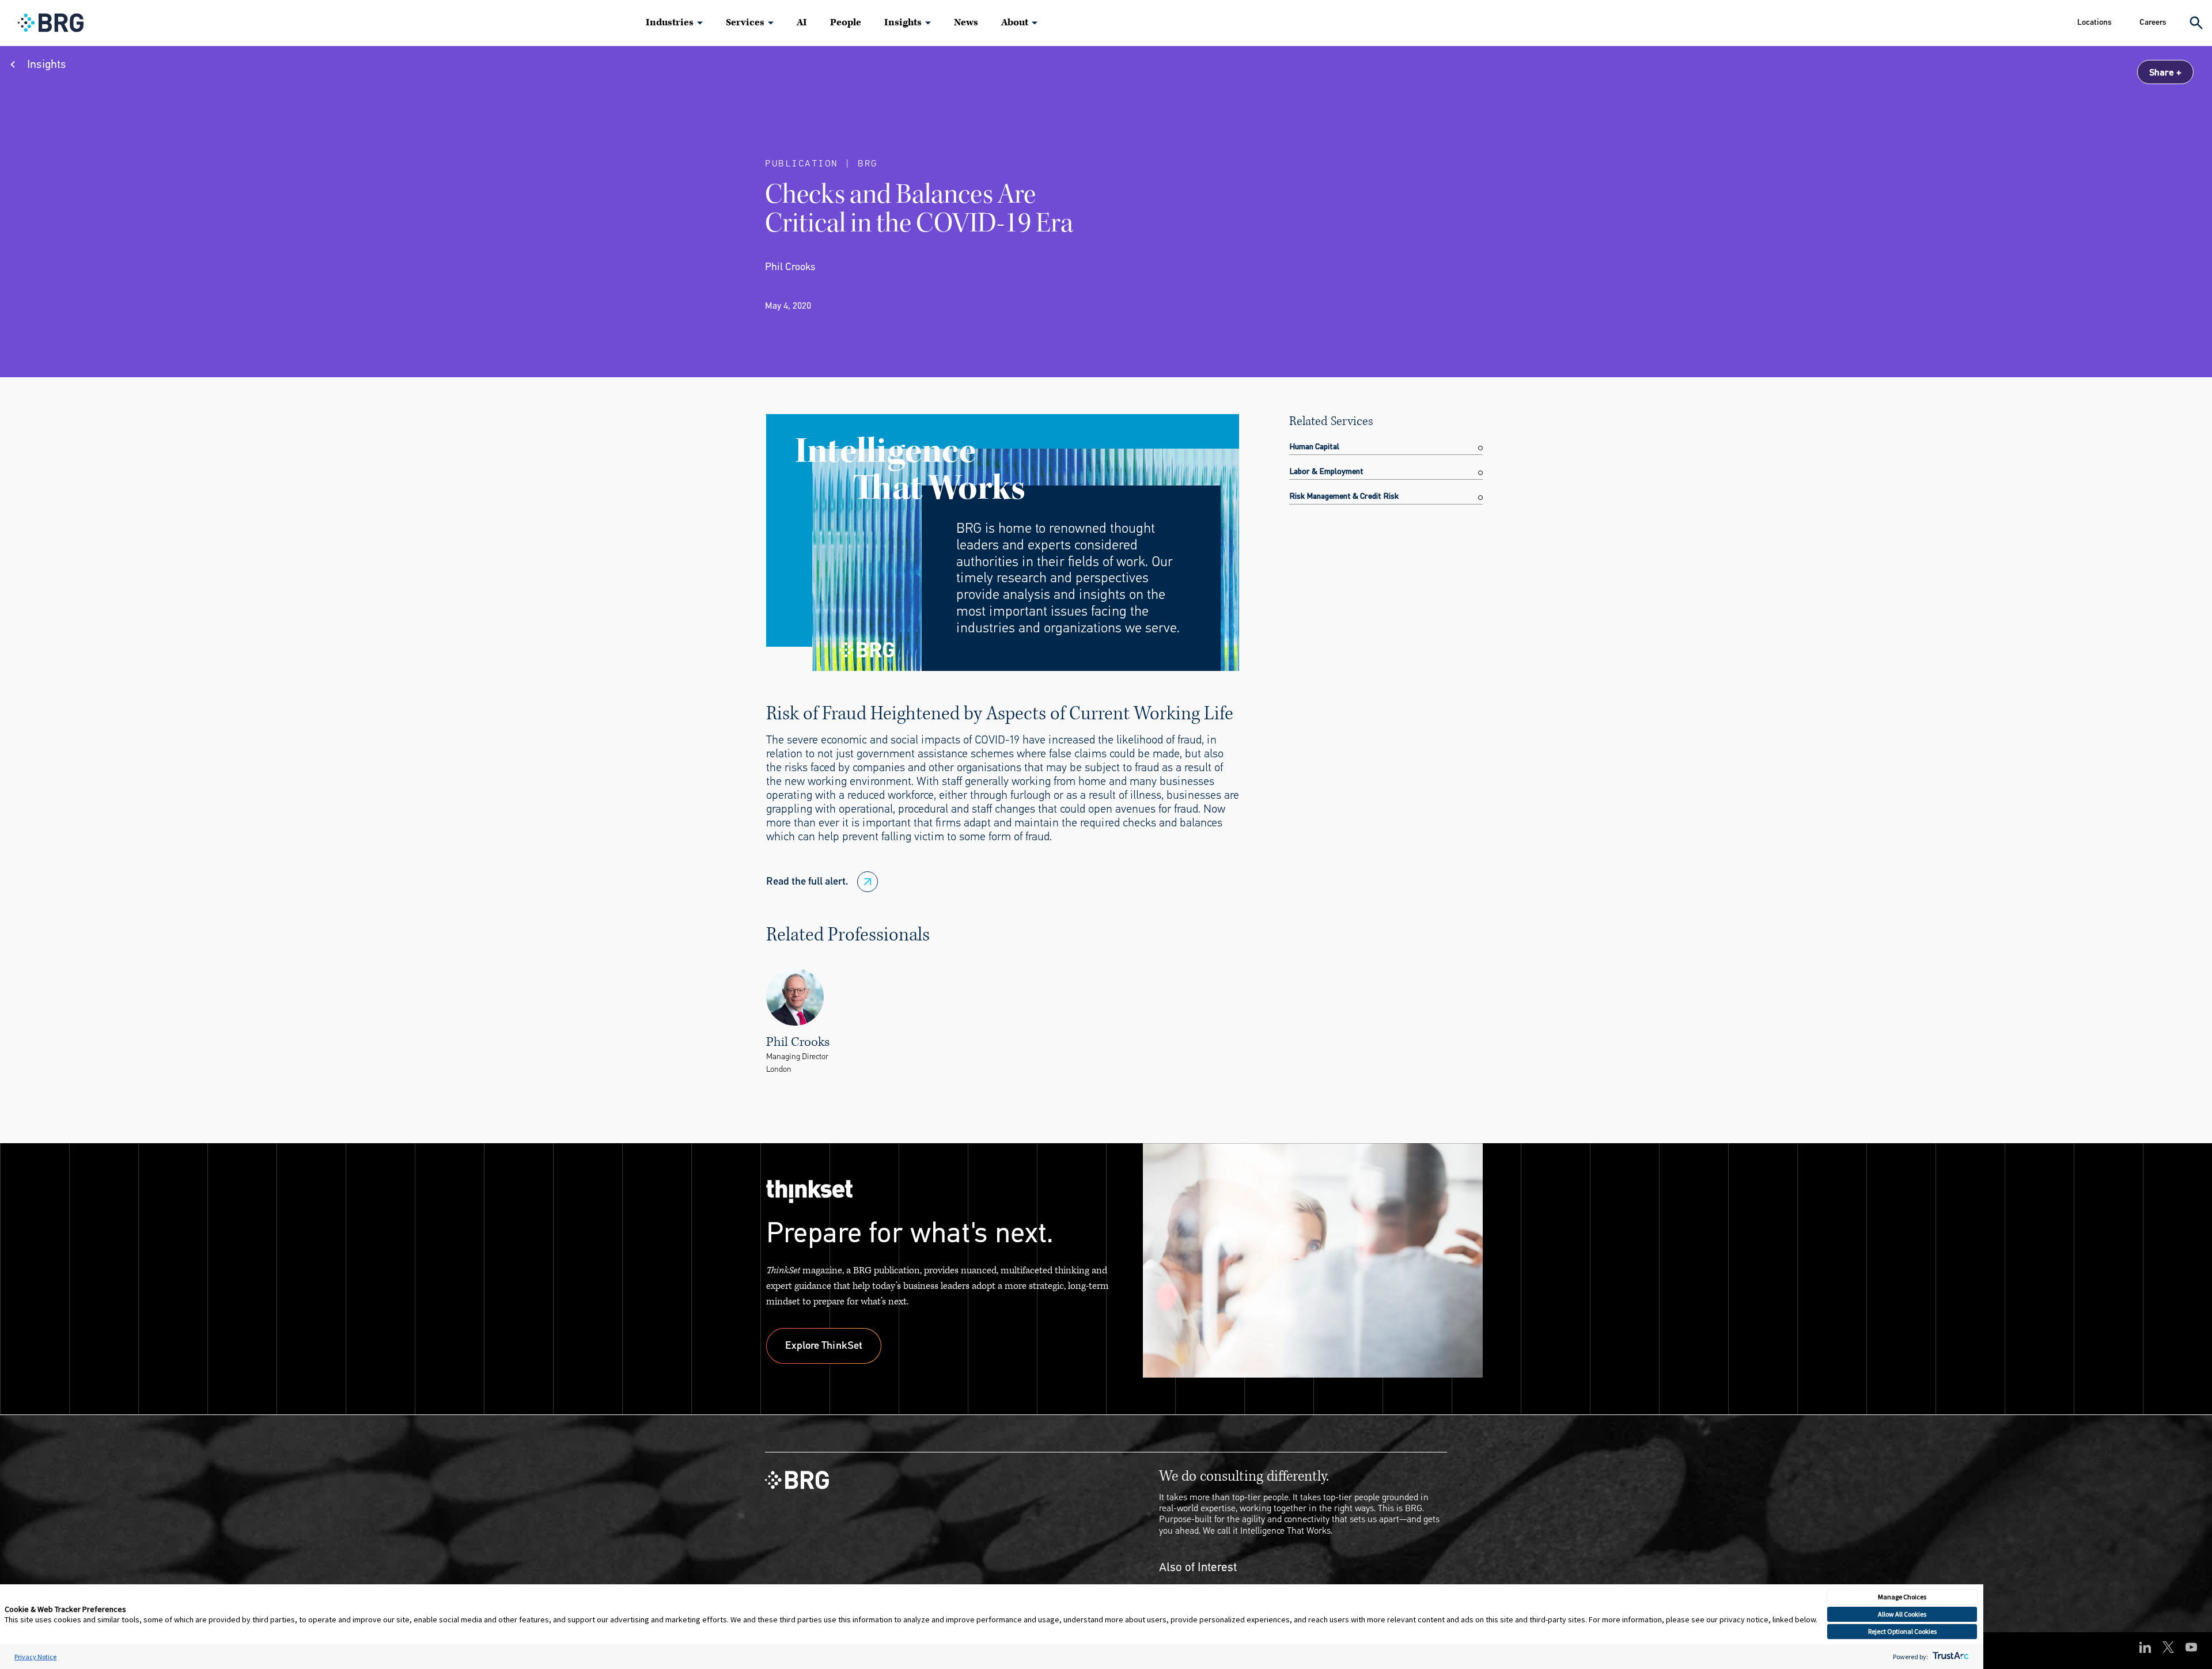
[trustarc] (1950, 1657)
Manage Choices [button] (1902, 1597)
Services (745, 22)
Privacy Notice (35, 1657)
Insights (903, 22)
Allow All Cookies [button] (1902, 1614)
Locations (2094, 22)
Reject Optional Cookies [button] (1902, 1631)
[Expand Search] (2196, 23)
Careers (2153, 22)
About (1015, 22)
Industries (670, 22)
